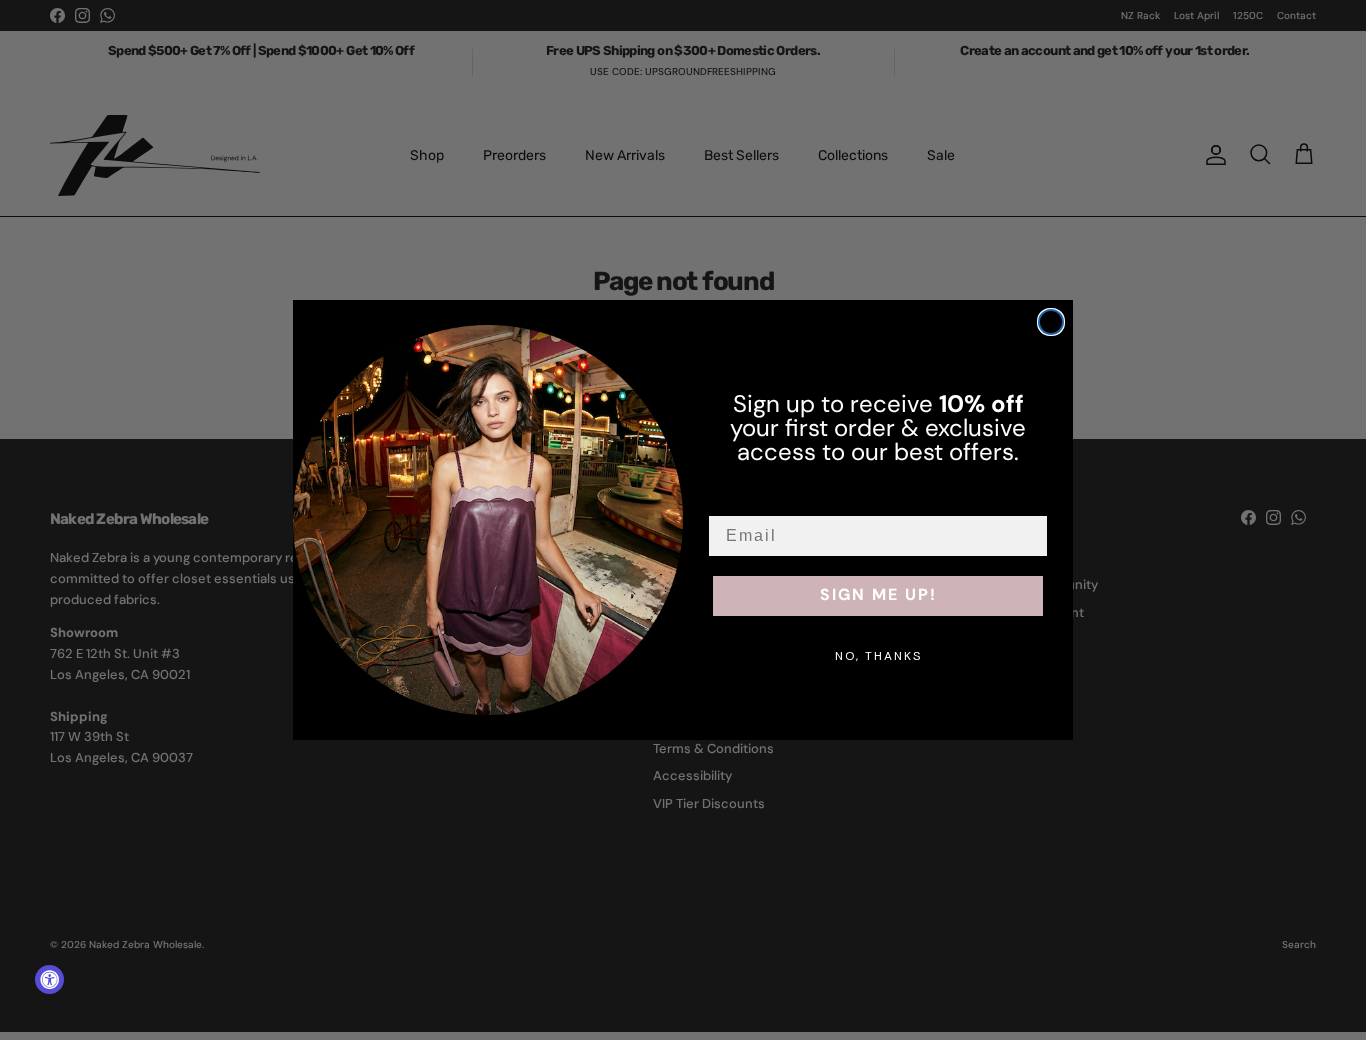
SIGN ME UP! (878, 596)
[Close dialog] (1051, 322)
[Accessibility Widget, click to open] (49, 979)
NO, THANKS (878, 656)
